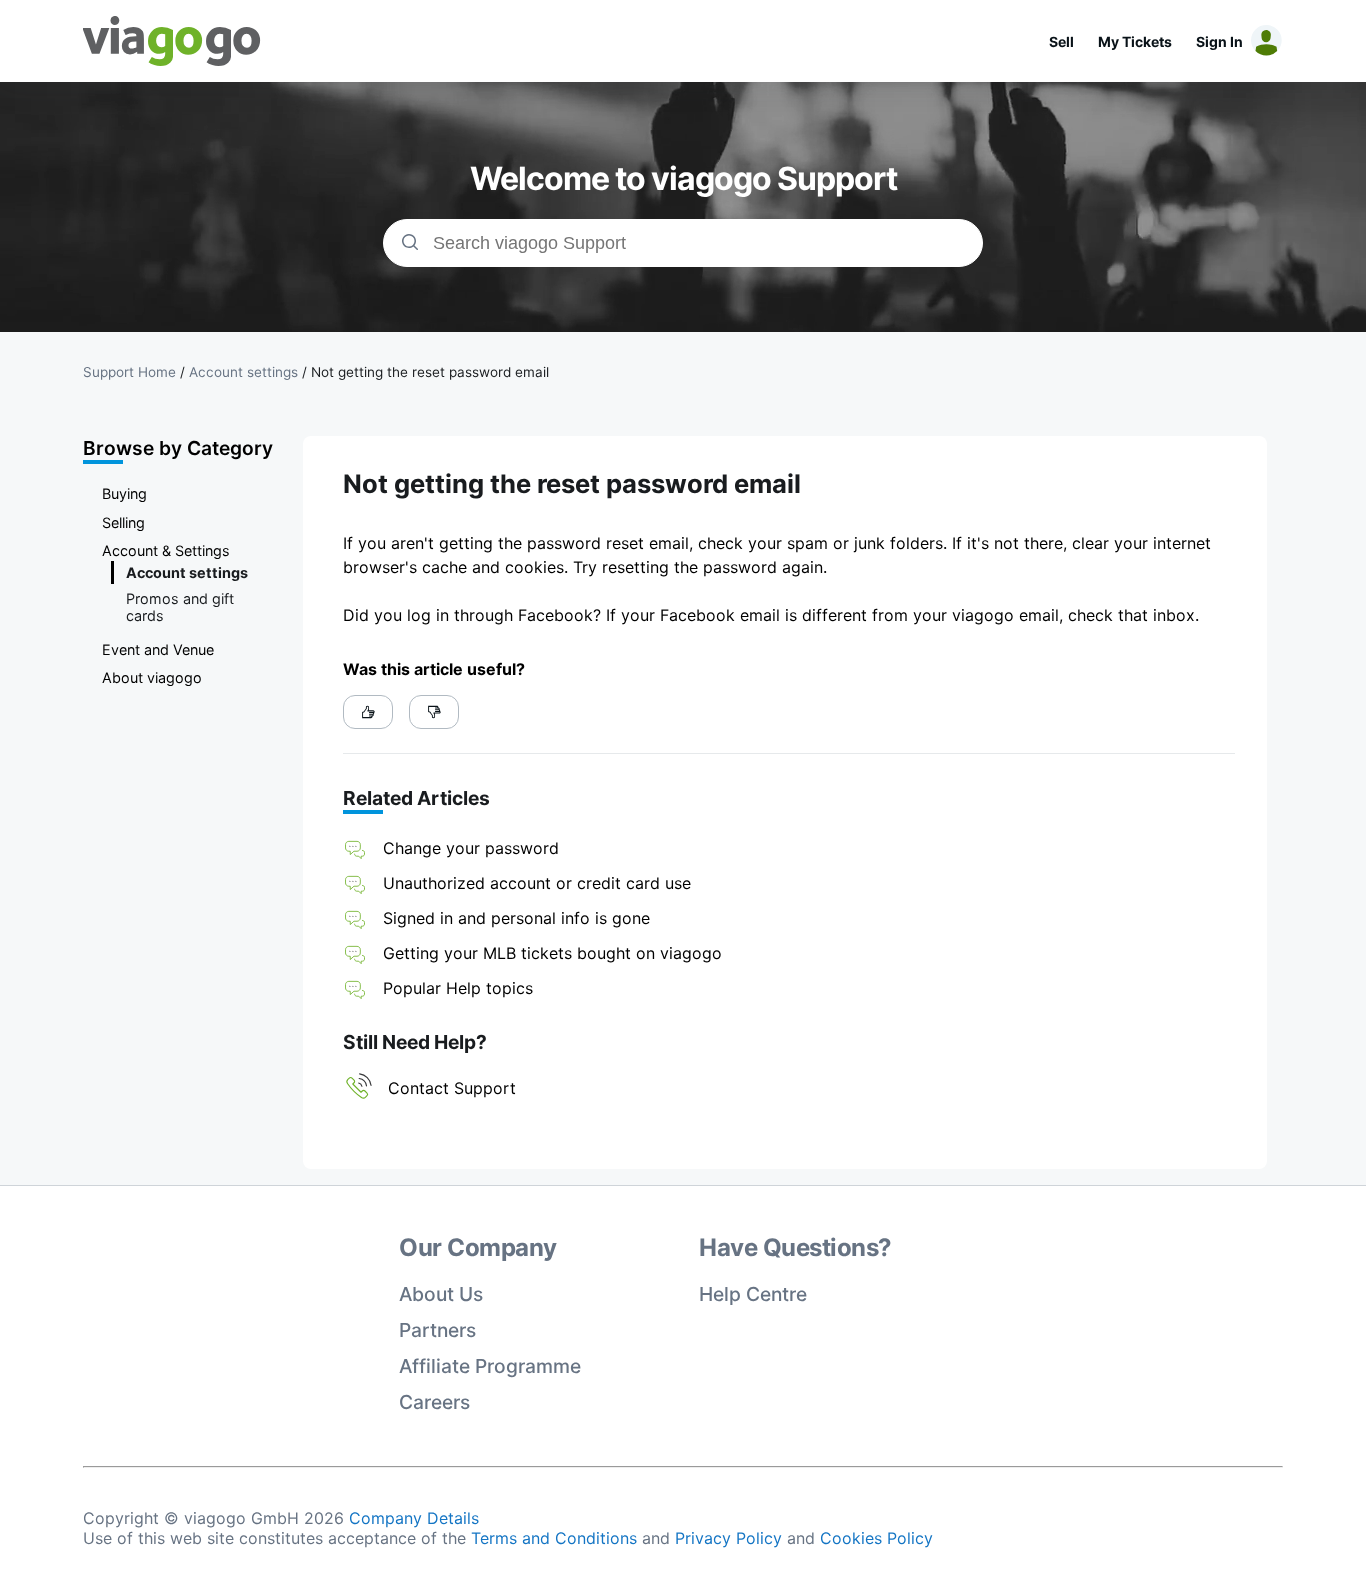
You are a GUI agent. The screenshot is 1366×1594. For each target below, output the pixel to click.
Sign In (1219, 41)
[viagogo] (172, 41)
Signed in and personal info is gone (516, 918)
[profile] (1263, 41)
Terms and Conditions (554, 1538)
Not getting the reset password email (430, 372)
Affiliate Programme (490, 1366)
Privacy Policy (728, 1538)
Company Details (414, 1518)
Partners (437, 1330)
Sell (1061, 41)
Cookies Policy (876, 1538)
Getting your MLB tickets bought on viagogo (552, 953)
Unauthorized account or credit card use (537, 883)
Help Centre (753, 1294)
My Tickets (1135, 41)
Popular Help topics (458, 988)
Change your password (471, 848)
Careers (434, 1402)
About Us (441, 1294)
